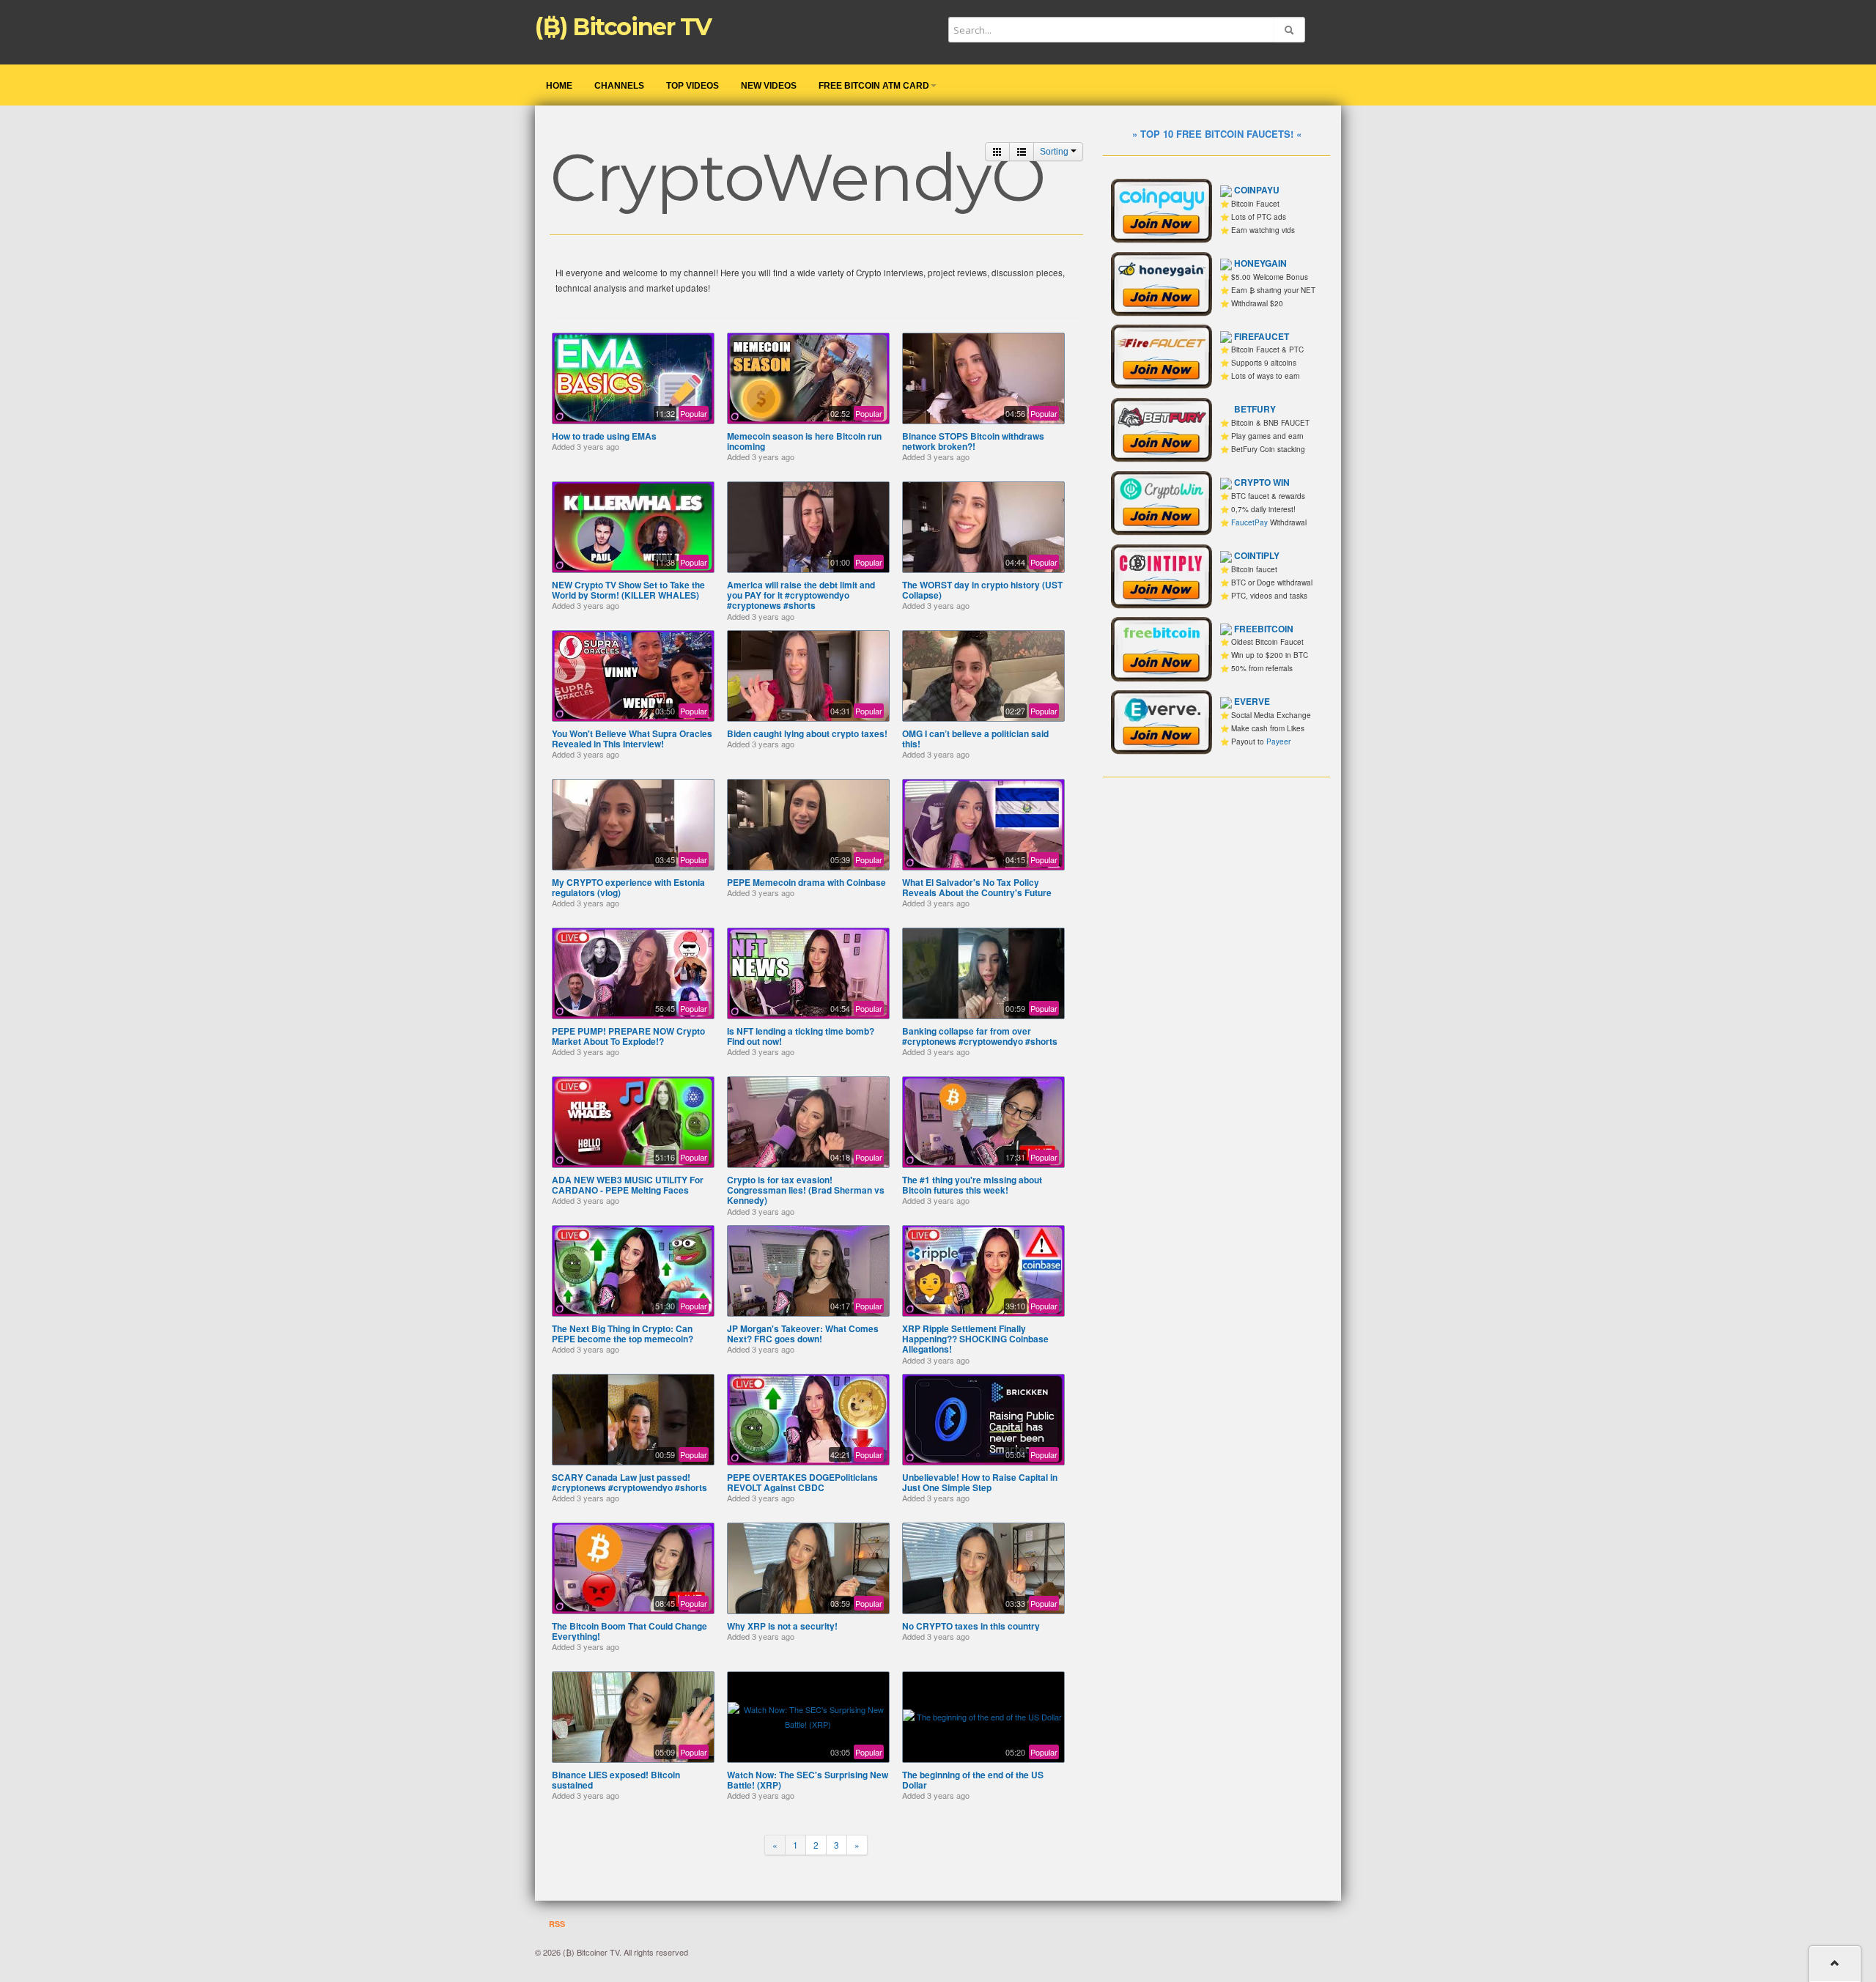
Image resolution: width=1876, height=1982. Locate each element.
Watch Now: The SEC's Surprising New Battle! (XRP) (808, 1780)
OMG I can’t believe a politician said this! (975, 739)
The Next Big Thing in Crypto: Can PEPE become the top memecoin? (623, 1334)
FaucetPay (1249, 522)
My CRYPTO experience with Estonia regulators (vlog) (628, 887)
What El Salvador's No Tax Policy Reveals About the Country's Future (977, 887)
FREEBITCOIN (1264, 629)
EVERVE (1252, 701)
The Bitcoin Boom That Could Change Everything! (629, 1631)
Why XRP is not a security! (782, 1626)
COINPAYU (1257, 190)
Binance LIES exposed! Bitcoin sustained (616, 1780)
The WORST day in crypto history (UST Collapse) (982, 590)
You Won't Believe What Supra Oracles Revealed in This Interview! (632, 739)
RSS (556, 1924)
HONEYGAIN (1260, 263)
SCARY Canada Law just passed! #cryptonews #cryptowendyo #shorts (629, 1482)
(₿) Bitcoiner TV (623, 27)
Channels (619, 86)
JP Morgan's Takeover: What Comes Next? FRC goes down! (803, 1334)
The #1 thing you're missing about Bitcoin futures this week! (972, 1185)
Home (559, 86)
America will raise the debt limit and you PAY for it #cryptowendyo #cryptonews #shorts (801, 595)
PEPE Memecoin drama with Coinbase (806, 882)
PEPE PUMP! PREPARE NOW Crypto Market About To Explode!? (628, 1036)
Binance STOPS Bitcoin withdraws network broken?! (973, 441)
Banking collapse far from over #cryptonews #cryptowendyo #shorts (980, 1036)
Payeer (1278, 742)
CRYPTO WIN (1262, 482)
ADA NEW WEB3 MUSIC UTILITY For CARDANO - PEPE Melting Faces (628, 1185)
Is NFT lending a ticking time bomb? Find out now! (801, 1036)
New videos (769, 86)
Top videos (693, 86)
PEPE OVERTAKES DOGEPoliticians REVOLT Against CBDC (802, 1482)
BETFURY (1255, 409)
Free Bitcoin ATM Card (874, 86)
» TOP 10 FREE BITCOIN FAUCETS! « (1217, 134)
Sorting (1055, 152)
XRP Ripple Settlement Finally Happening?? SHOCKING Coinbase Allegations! (975, 1339)
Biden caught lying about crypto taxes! (807, 733)
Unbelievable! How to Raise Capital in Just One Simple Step (980, 1482)
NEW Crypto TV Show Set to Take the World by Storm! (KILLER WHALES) (628, 590)
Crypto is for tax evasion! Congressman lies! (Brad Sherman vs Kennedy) (806, 1190)
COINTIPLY (1257, 555)
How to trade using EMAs (604, 436)
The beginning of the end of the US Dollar (973, 1780)
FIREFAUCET (1262, 336)
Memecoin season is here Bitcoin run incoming (804, 441)
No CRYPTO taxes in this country (971, 1626)
